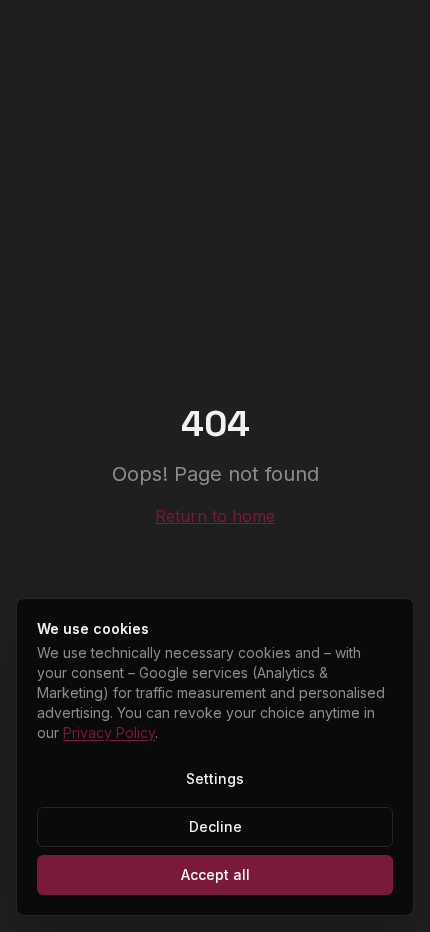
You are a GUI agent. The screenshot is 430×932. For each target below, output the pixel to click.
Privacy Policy (109, 732)
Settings (215, 778)
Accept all (215, 874)
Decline (215, 826)
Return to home (215, 516)
